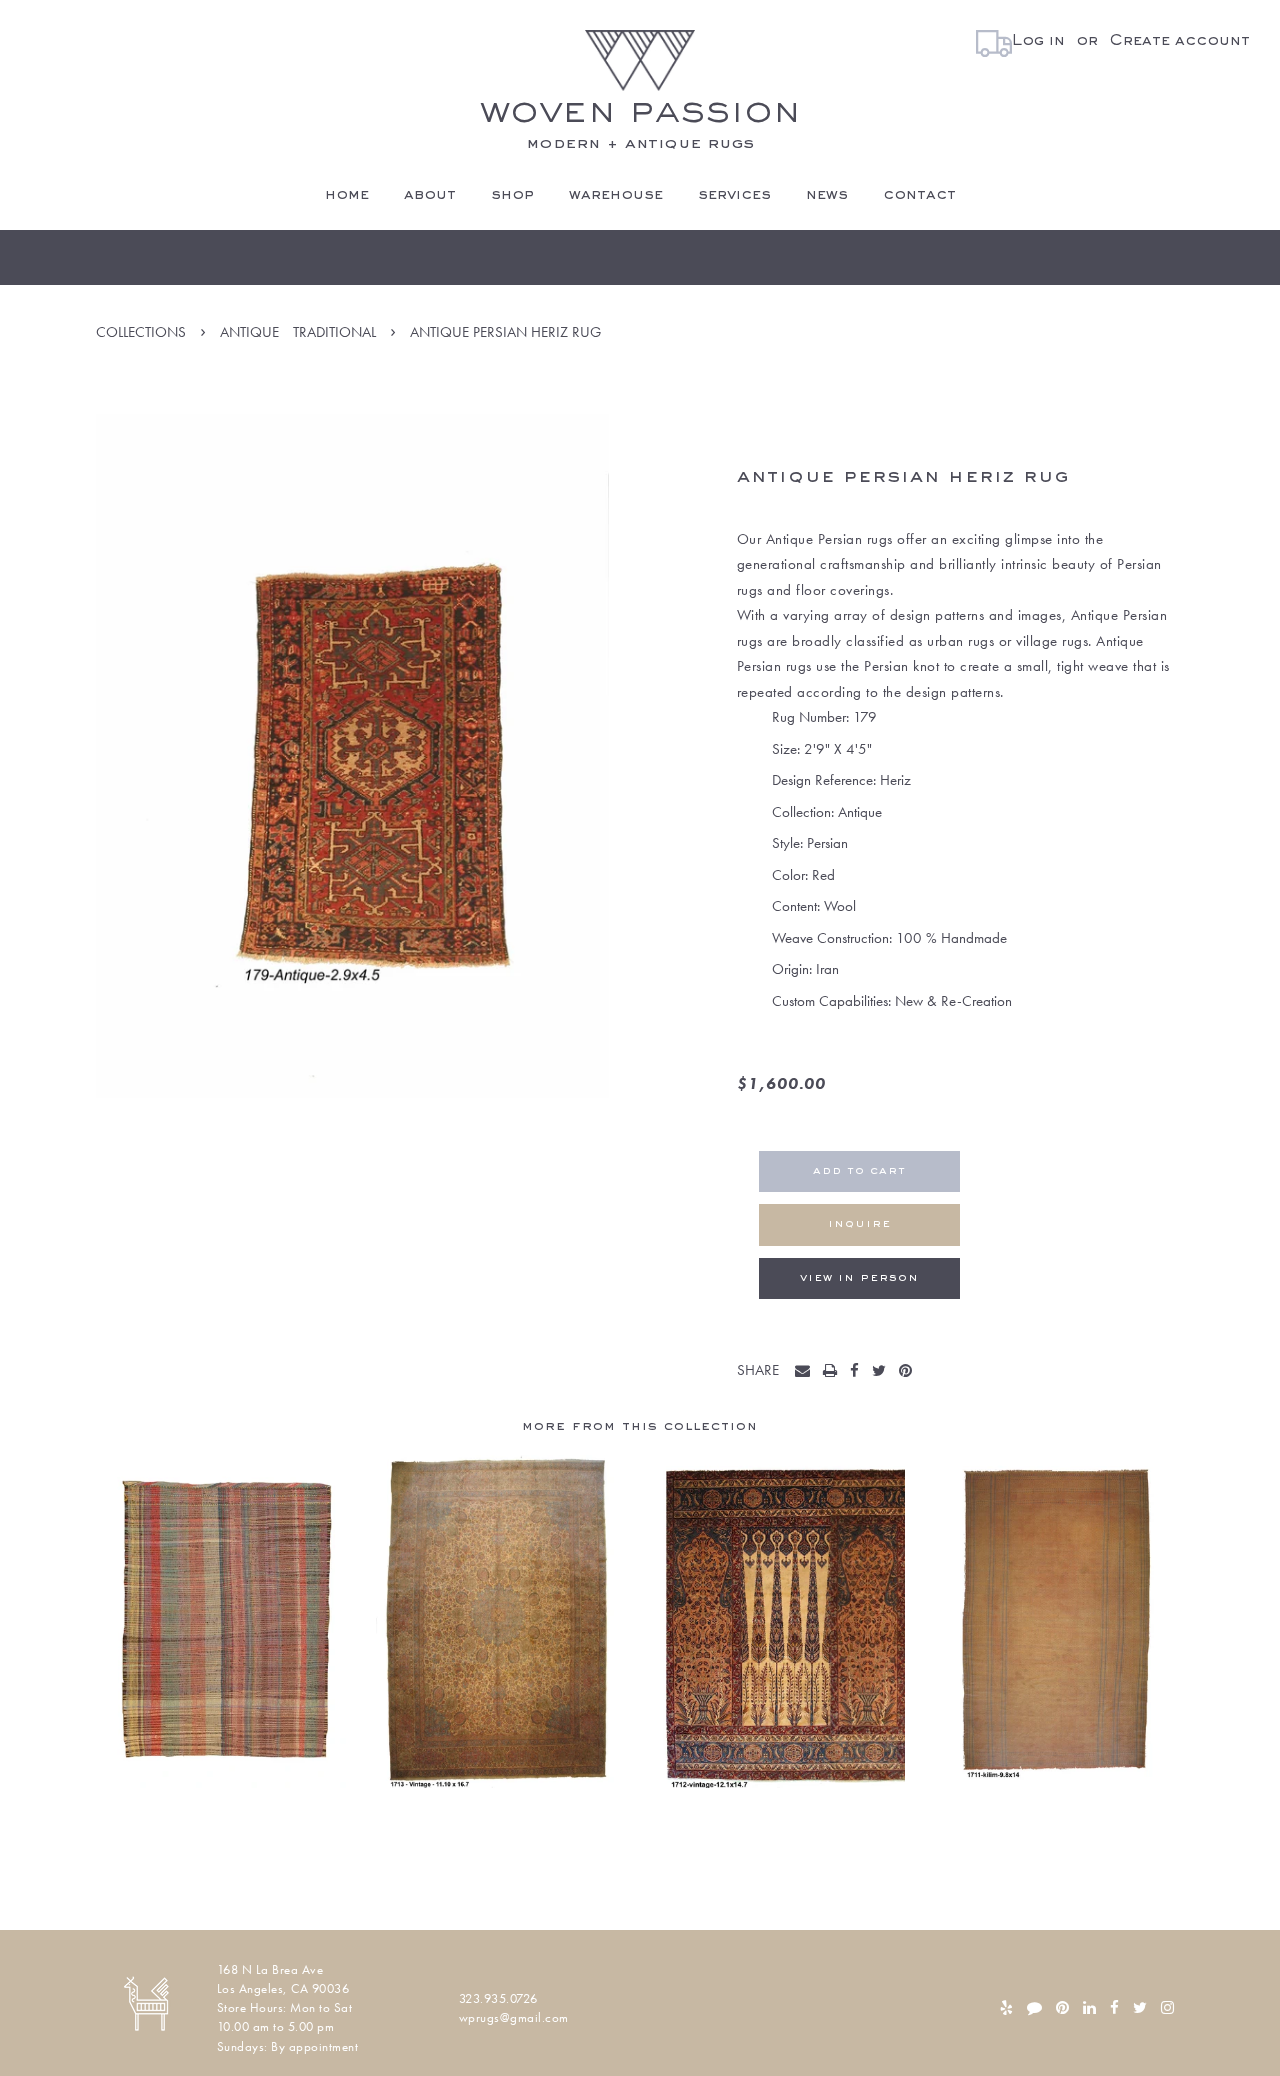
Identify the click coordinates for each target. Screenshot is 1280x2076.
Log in (1038, 41)
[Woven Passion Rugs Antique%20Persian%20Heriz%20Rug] (807, 1372)
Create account (1179, 41)
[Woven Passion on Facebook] (1114, 2008)
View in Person (859, 1278)
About (430, 195)
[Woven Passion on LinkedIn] (1089, 2008)
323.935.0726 (498, 1998)
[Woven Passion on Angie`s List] (1034, 2008)
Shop (512, 195)
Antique (249, 332)
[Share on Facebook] (859, 1372)
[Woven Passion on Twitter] (1140, 2008)
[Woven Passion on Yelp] (1006, 2008)
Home (347, 195)
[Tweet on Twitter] (883, 1372)
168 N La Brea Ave (270, 1969)
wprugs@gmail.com (514, 2017)
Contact (919, 195)
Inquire (859, 1224)
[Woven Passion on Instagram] (1167, 2008)
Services (734, 195)
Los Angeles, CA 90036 (283, 1988)
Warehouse (616, 195)
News (827, 195)
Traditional (334, 332)
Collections (141, 332)
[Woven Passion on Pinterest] (1062, 2008)
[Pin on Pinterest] (910, 1372)
